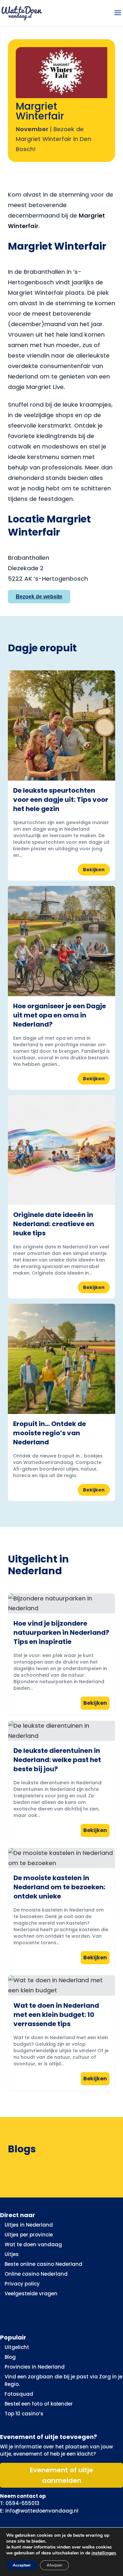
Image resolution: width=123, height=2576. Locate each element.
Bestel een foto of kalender (39, 2404)
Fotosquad (19, 2394)
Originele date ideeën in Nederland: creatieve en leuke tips (54, 1224)
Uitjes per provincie (29, 2235)
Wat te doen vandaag (33, 2244)
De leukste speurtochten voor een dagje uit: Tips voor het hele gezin (61, 800)
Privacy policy (22, 2284)
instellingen (104, 2553)
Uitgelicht (17, 2347)
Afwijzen (54, 2565)
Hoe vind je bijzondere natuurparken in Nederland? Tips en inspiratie (61, 1632)
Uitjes (12, 2254)
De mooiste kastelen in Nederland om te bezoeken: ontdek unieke (59, 1887)
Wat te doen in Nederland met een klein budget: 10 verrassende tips (56, 2015)
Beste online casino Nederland (43, 2264)
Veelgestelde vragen (31, 2294)
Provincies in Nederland (35, 2367)
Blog (10, 2357)
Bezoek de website (39, 597)
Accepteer (22, 2565)
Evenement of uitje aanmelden (61, 2475)
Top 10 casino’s (24, 2414)
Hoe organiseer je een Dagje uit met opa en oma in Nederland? (60, 1015)
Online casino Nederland (36, 2274)
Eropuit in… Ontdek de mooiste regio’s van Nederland (50, 1433)
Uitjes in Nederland (29, 2225)
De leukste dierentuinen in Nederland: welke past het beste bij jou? (57, 1760)
